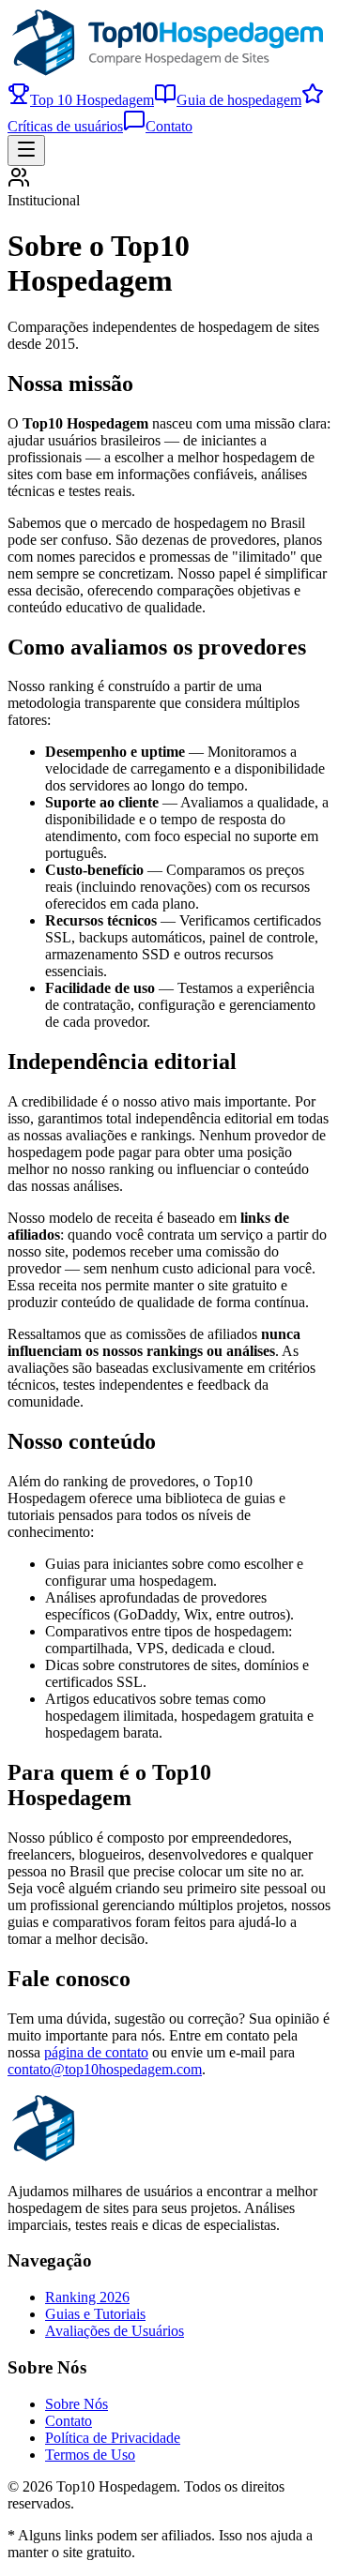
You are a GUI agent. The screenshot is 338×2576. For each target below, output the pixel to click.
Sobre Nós (77, 2404)
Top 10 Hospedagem (92, 100)
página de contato (96, 2052)
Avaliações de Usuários (115, 2331)
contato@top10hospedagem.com (105, 2069)
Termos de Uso (90, 2455)
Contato (169, 126)
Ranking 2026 (87, 2297)
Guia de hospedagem (239, 100)
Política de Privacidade (113, 2438)
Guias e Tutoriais (95, 2314)
